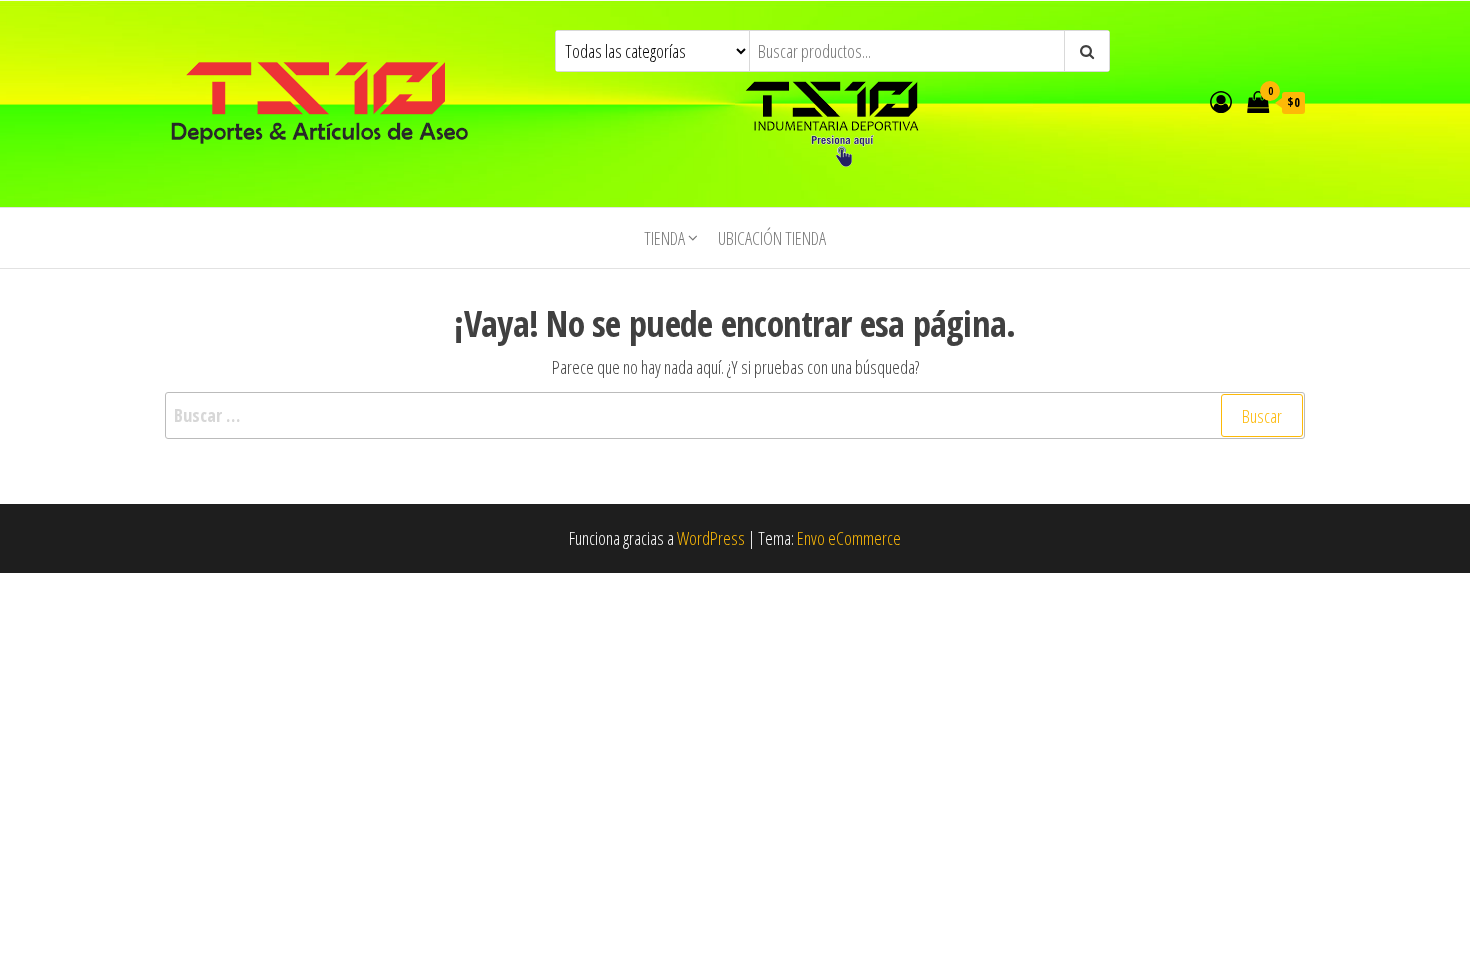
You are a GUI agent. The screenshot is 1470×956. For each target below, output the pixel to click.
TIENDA (664, 238)
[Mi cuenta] (1221, 101)
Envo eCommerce (849, 538)
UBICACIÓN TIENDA (772, 238)
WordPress (711, 538)
